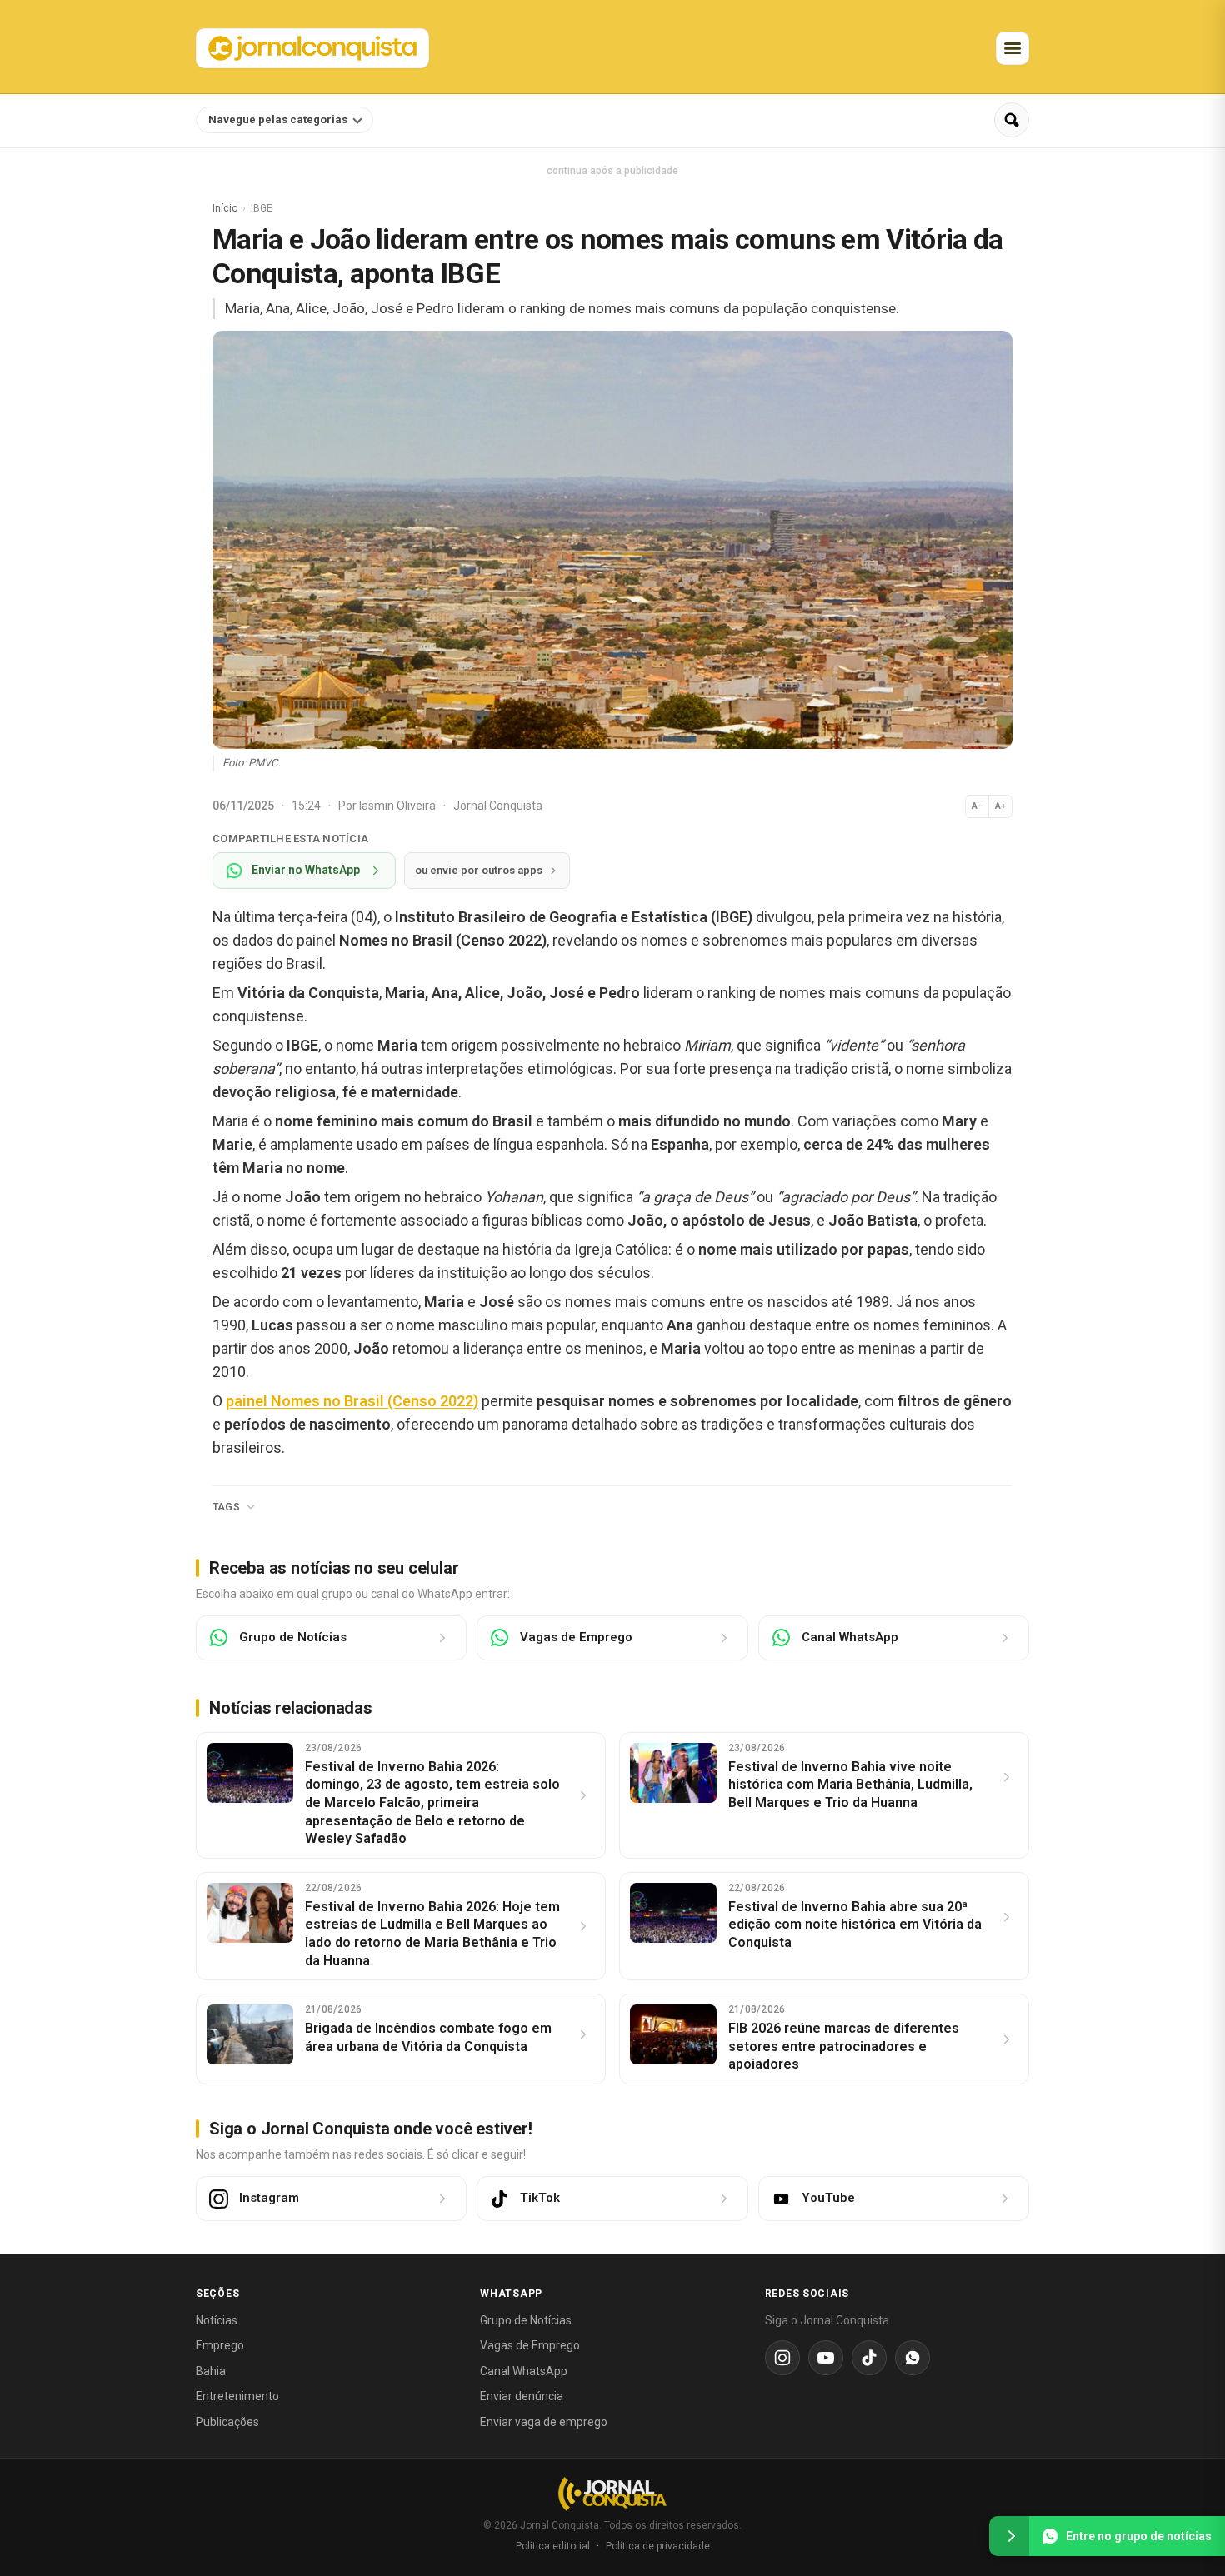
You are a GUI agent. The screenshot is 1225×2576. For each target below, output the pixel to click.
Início (225, 208)
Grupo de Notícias (526, 2320)
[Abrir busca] (1012, 120)
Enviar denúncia (522, 2396)
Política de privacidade (658, 2546)
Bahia (211, 2371)
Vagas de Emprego (530, 2345)
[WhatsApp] (912, 2358)
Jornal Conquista (498, 806)
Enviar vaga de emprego (544, 2422)
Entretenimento (237, 2396)
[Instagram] (782, 2358)
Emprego (220, 2345)
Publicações (227, 2422)
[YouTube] (826, 2358)
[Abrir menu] (1012, 48)
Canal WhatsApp (524, 2371)
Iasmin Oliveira (399, 806)
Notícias (217, 2320)
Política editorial (553, 2546)
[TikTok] (869, 2358)
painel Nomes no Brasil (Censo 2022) (352, 1401)
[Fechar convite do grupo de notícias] (1009, 2536)
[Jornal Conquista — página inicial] (612, 2494)
